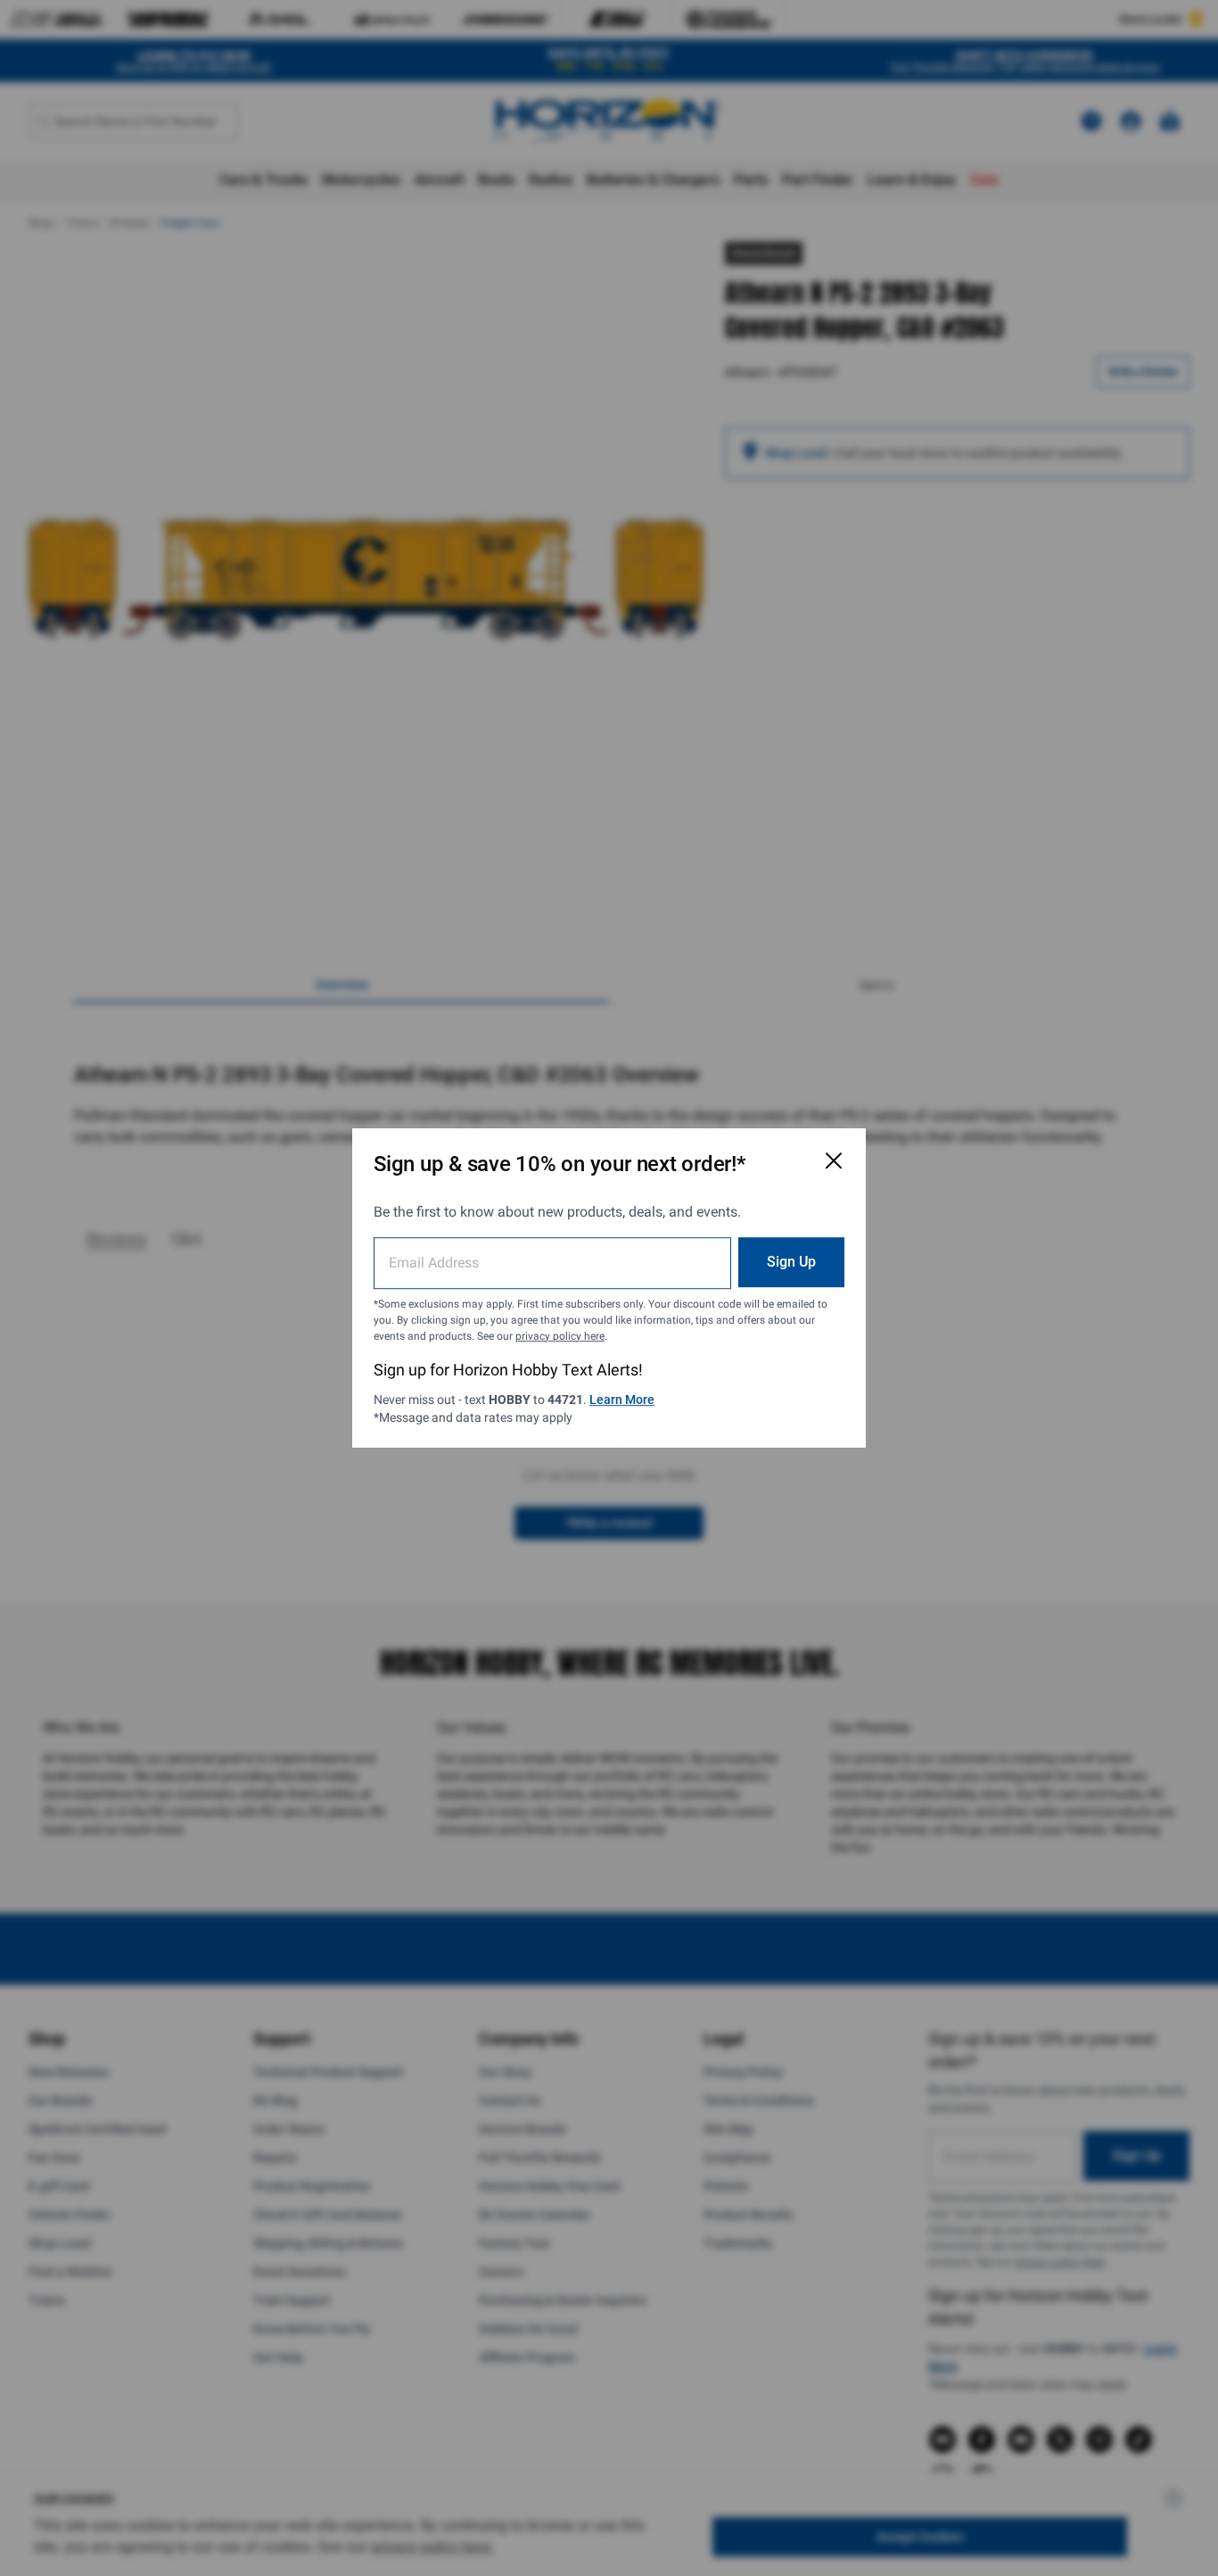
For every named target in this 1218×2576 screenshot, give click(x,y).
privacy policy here (560, 1336)
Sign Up (791, 1262)
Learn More (622, 1399)
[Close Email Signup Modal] (834, 1160)
